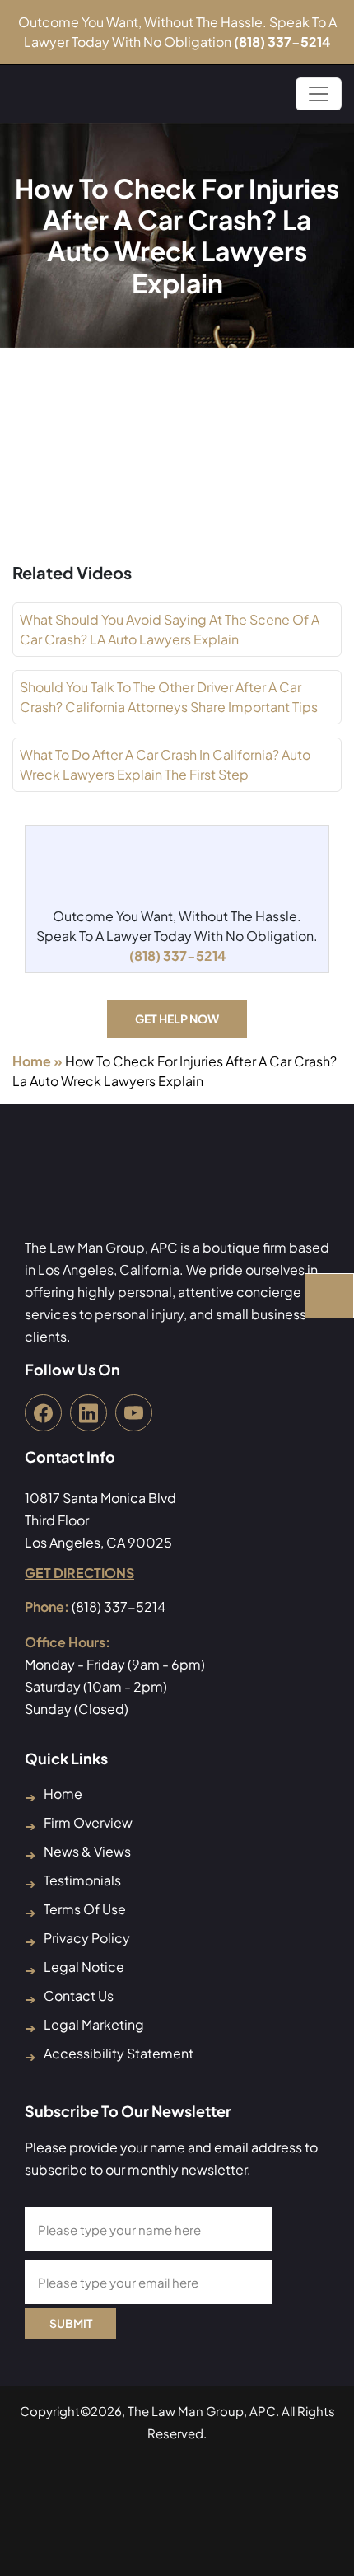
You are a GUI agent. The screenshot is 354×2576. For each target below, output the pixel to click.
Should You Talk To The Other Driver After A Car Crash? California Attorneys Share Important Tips (169, 697)
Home (32, 1061)
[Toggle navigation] (319, 94)
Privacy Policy (87, 1938)
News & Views (87, 1851)
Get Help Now (177, 1019)
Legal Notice (84, 1967)
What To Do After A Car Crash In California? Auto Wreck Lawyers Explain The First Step (165, 764)
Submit (71, 2323)
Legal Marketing (94, 2024)
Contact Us (79, 1995)
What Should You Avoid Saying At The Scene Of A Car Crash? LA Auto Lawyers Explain (170, 629)
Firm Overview (88, 1822)
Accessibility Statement (119, 2053)
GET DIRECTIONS (79, 1573)
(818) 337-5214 (282, 42)
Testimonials (82, 1880)
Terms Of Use (85, 1909)
